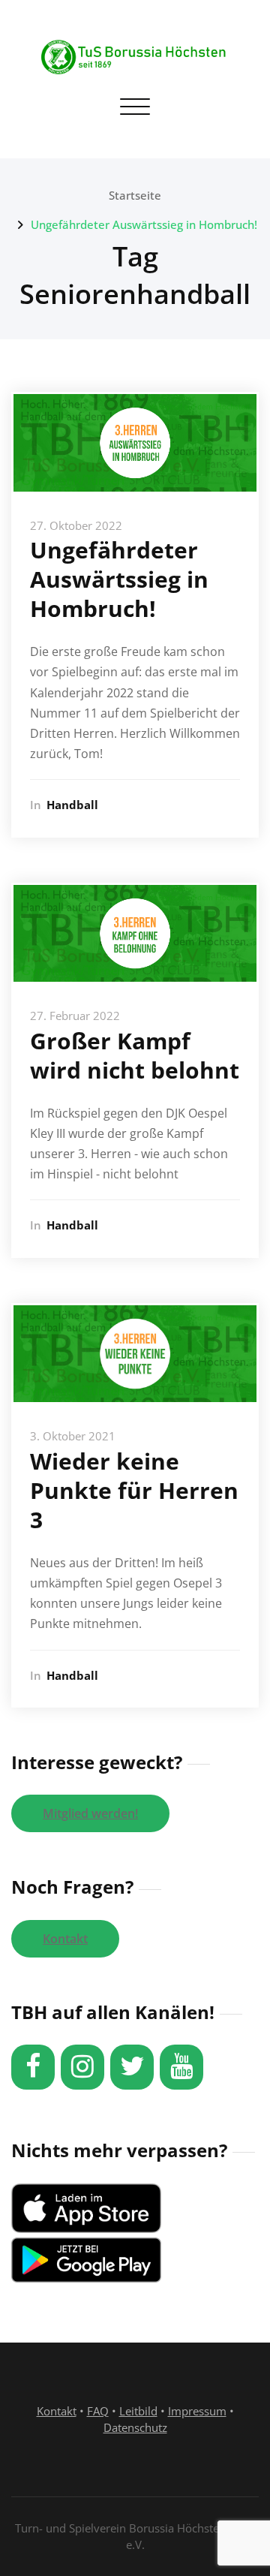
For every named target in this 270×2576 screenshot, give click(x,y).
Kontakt (65, 1939)
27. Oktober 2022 (76, 525)
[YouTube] (181, 2067)
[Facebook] (33, 2067)
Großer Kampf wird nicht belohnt (135, 1055)
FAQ (98, 2411)
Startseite (135, 195)
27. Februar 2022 (75, 1016)
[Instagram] (82, 2067)
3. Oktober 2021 (73, 1436)
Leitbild (138, 2411)
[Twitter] (132, 2067)
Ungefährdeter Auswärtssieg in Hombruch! (144, 224)
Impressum (197, 2411)
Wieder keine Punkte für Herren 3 (134, 1490)
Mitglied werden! (90, 1813)
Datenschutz (135, 2427)
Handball (72, 805)
